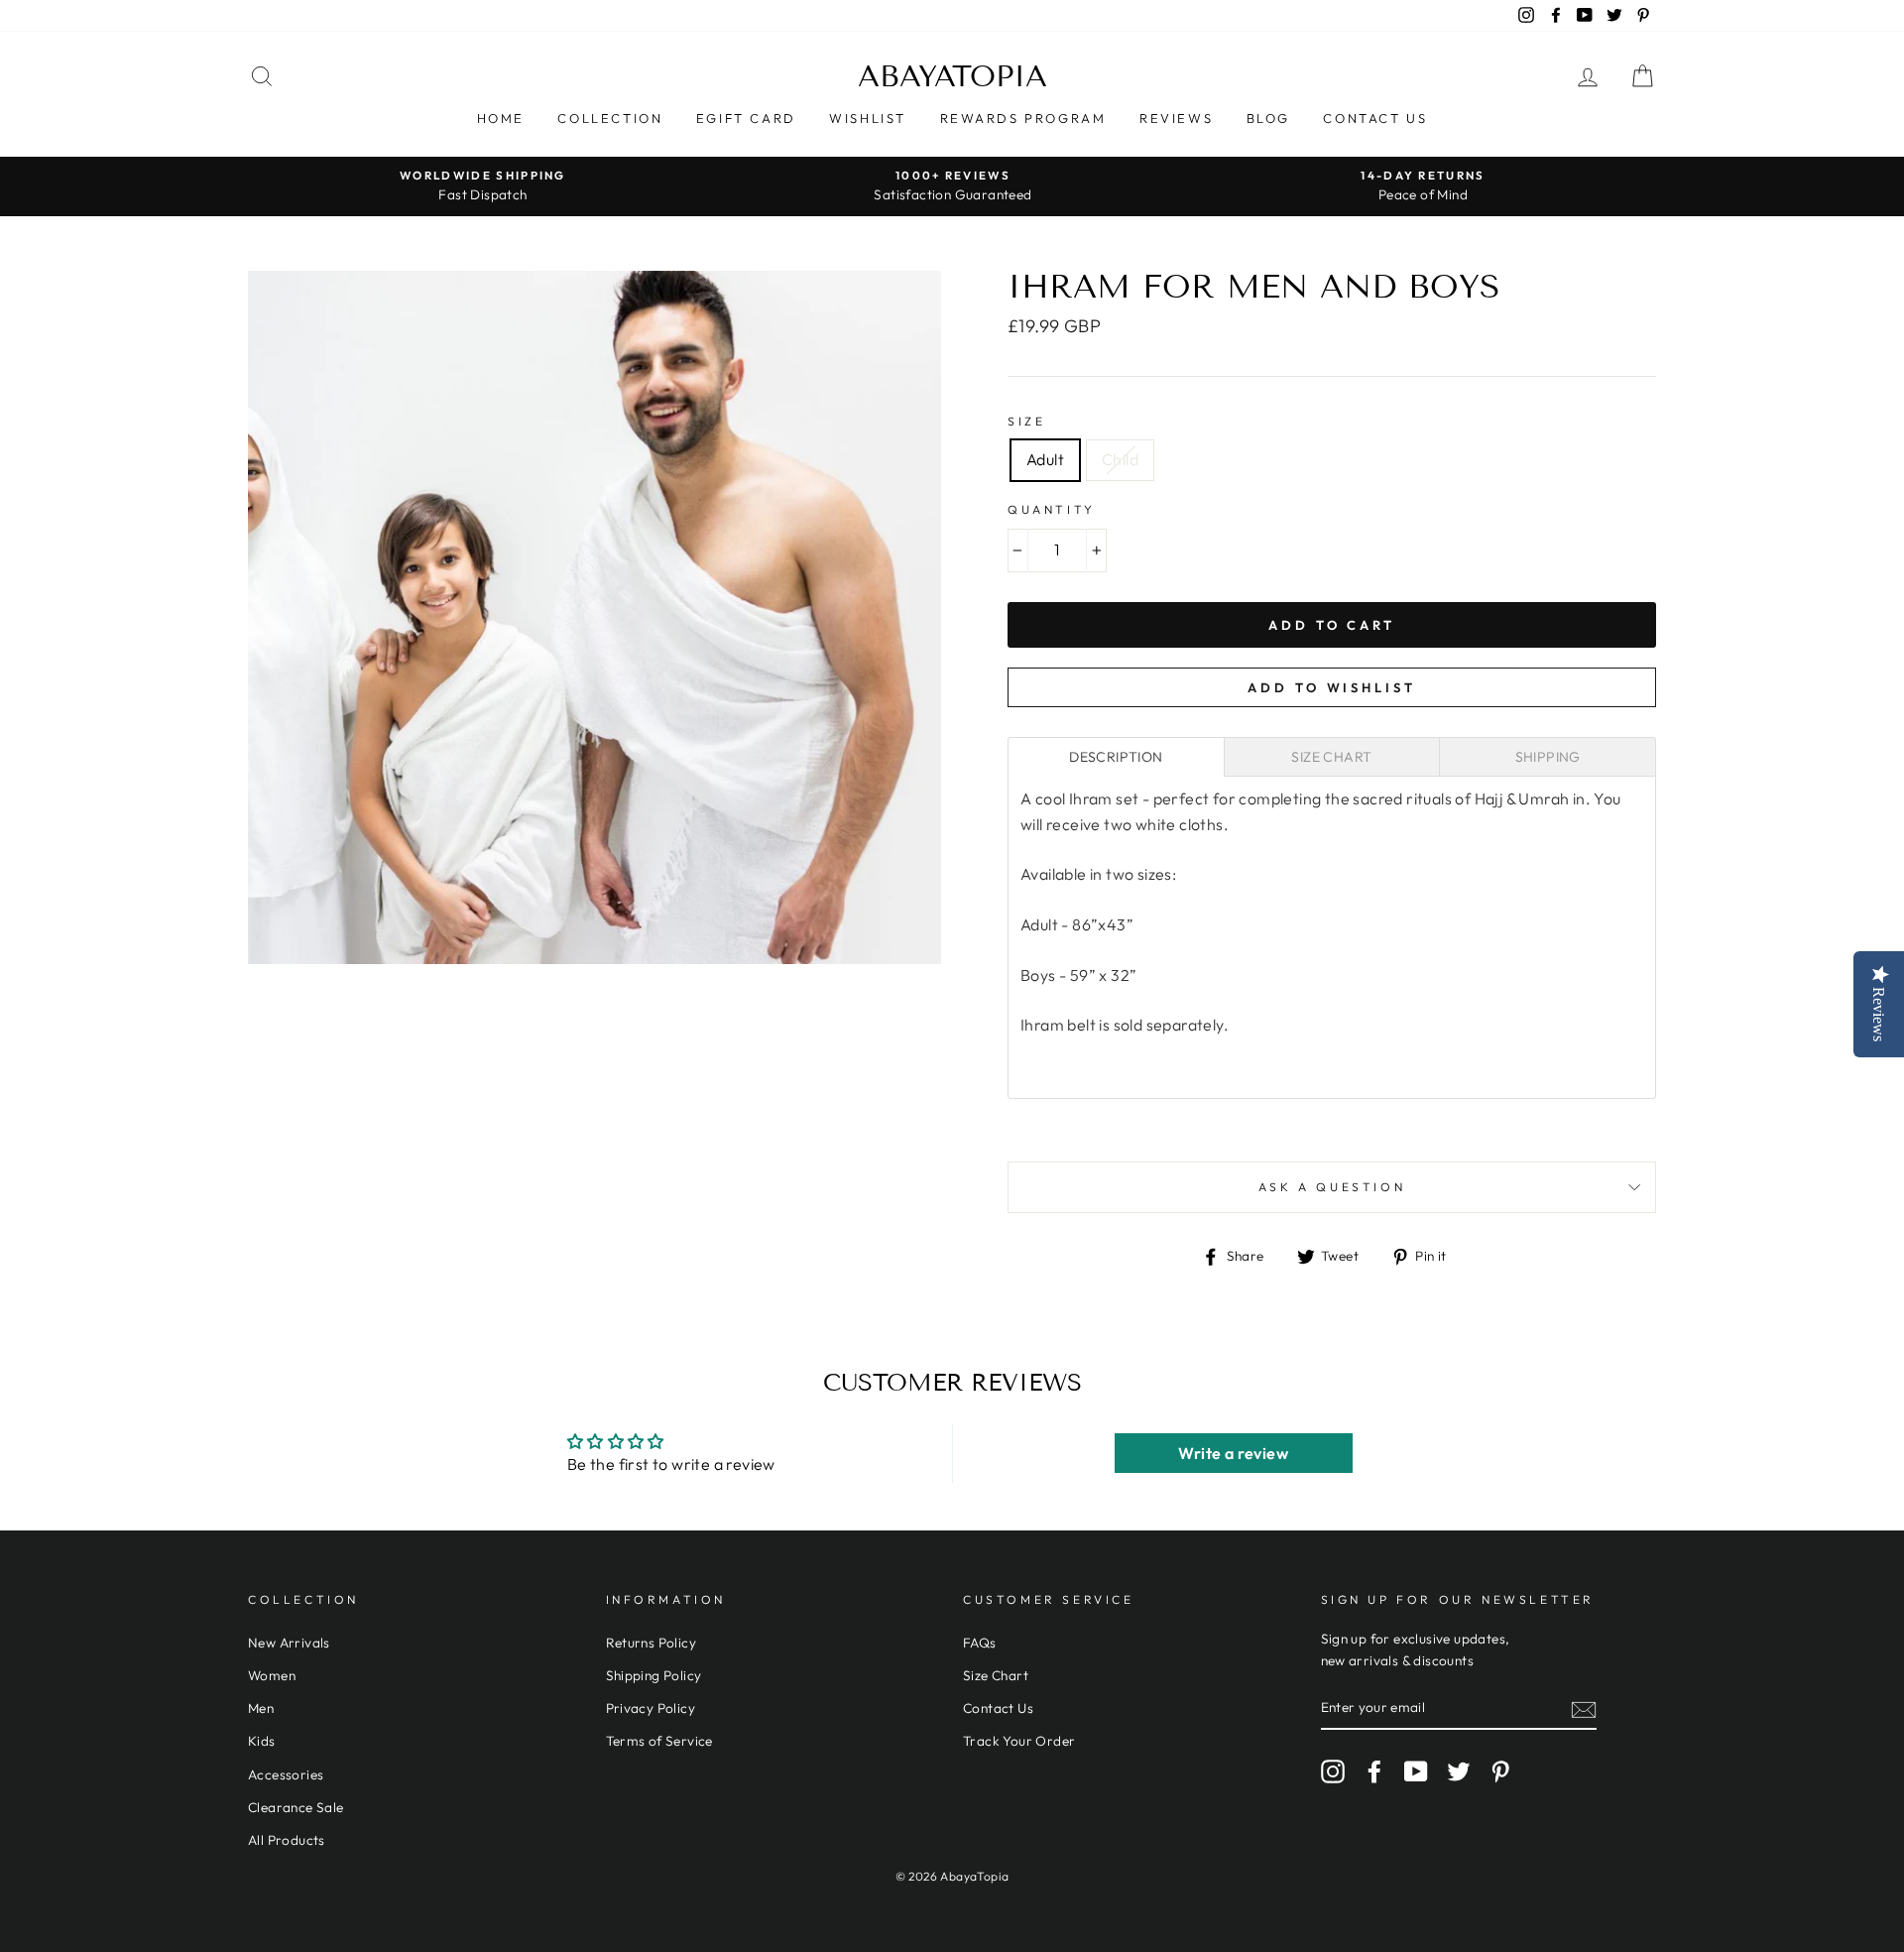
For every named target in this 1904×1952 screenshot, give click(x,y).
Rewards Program (1023, 118)
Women (272, 1675)
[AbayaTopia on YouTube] (1416, 1771)
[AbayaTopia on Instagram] (1333, 1771)
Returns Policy (652, 1643)
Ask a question (1332, 1187)
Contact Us (1375, 118)
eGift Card (746, 118)
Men (261, 1708)
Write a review (1233, 1453)
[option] (483, 186)
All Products (287, 1840)
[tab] (1116, 757)
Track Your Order (1019, 1741)
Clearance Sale (296, 1807)
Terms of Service (659, 1741)
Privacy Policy (651, 1708)
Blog (1268, 118)
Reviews (1176, 118)
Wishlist (868, 118)
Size (1026, 421)
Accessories (286, 1774)
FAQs (980, 1643)
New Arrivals (289, 1643)
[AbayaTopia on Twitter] (1459, 1771)
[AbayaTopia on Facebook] (1374, 1771)
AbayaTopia (952, 76)
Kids (262, 1741)
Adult (1045, 459)
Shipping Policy (654, 1675)
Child (1120, 459)
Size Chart (996, 1675)
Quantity (1052, 509)
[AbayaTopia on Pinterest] (1500, 1771)
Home (501, 118)
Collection (610, 118)
